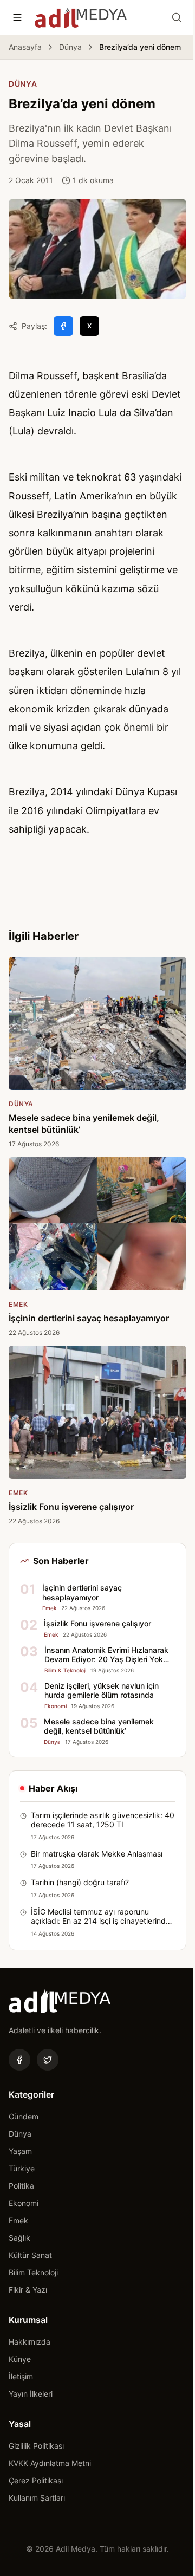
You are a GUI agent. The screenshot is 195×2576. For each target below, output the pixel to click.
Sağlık (19, 2238)
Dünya (70, 47)
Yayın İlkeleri (31, 2394)
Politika (21, 2186)
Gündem (24, 2116)
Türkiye (22, 2168)
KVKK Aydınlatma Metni (50, 2463)
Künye (20, 2359)
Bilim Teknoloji (33, 2272)
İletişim (21, 2376)
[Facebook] (19, 2060)
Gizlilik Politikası (36, 2446)
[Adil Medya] (81, 17)
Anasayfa (25, 47)
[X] (48, 2060)
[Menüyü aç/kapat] (17, 17)
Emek (18, 2220)
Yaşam (20, 2151)
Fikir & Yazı (28, 2290)
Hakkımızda (30, 2342)
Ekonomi (24, 2203)
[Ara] (177, 17)
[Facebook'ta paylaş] (63, 326)
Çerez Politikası (36, 2480)
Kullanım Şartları (37, 2498)
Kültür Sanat (30, 2255)
